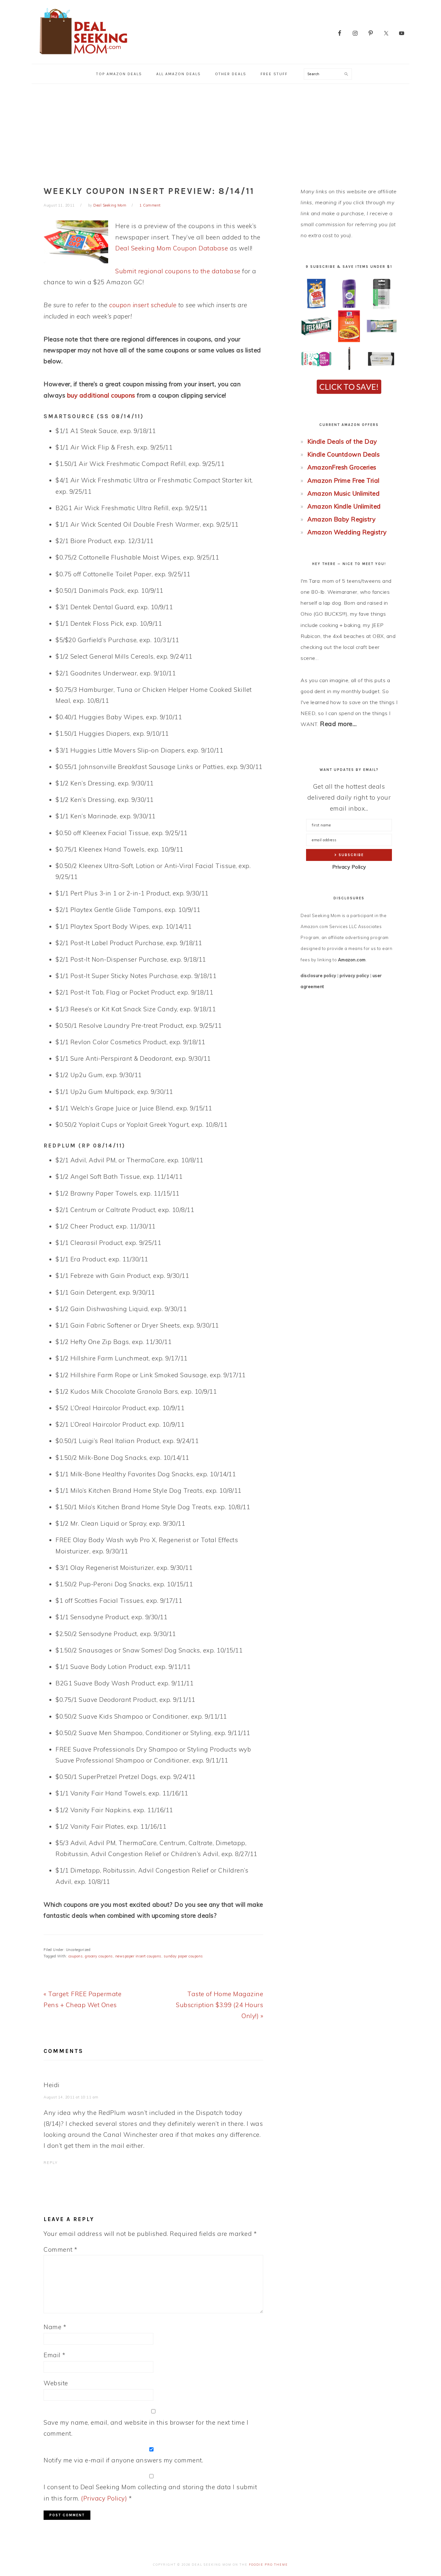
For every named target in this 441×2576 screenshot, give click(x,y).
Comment (61, 2249)
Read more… (338, 724)
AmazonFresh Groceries (342, 467)
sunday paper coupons (183, 1956)
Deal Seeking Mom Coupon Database (172, 248)
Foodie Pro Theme (268, 2565)
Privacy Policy (349, 867)
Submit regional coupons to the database (178, 271)
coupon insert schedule (143, 305)
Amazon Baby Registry (341, 519)
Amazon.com (352, 960)
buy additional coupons (101, 395)
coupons (76, 1956)
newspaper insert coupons (138, 1956)
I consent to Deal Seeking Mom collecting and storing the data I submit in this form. (150, 2492)
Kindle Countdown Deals (344, 454)
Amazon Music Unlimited (344, 493)
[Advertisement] (221, 132)
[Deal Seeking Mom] (83, 56)
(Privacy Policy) (104, 2498)
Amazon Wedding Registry (347, 532)
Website (56, 2383)
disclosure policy (318, 975)
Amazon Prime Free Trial (344, 480)
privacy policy (354, 975)
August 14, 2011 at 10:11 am (71, 2097)
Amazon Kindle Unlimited (344, 506)
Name (55, 2327)
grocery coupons (99, 1956)
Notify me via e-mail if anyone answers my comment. (123, 2460)
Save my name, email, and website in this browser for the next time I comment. (146, 2428)
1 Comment (150, 205)
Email (55, 2355)
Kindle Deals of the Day (342, 441)
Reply (51, 2163)
